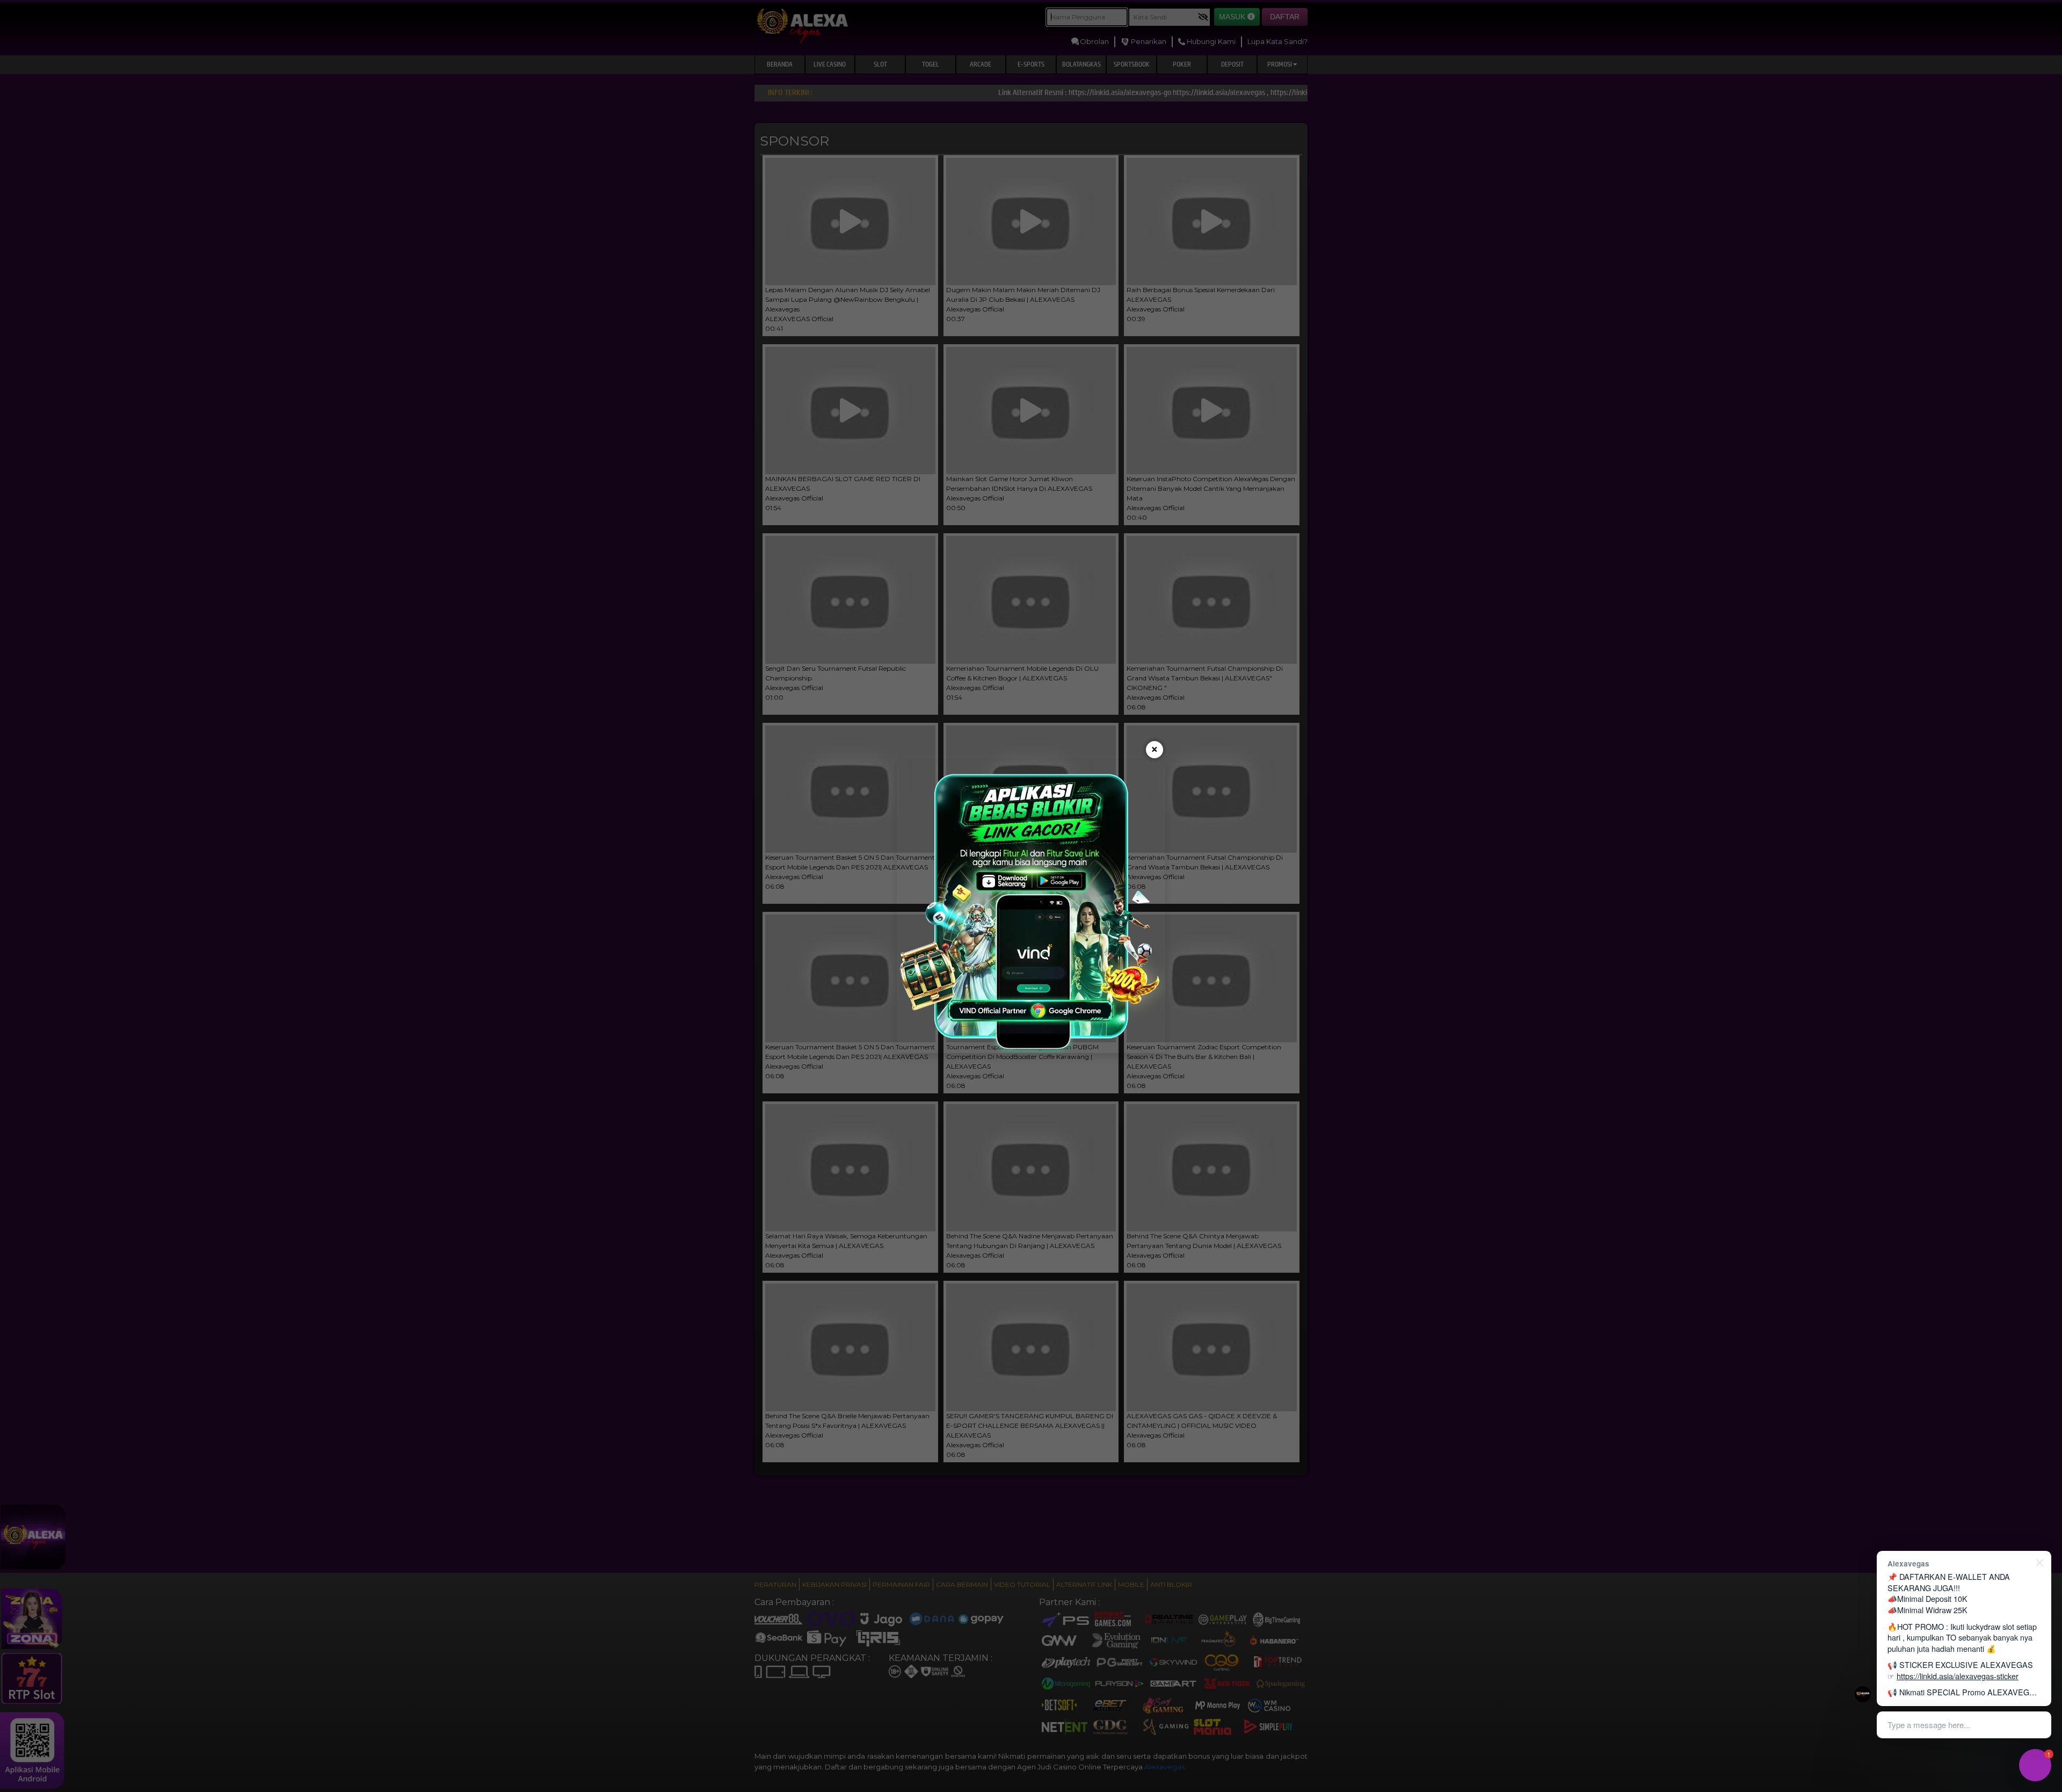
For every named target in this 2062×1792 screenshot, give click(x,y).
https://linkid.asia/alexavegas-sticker (1958, 1676)
